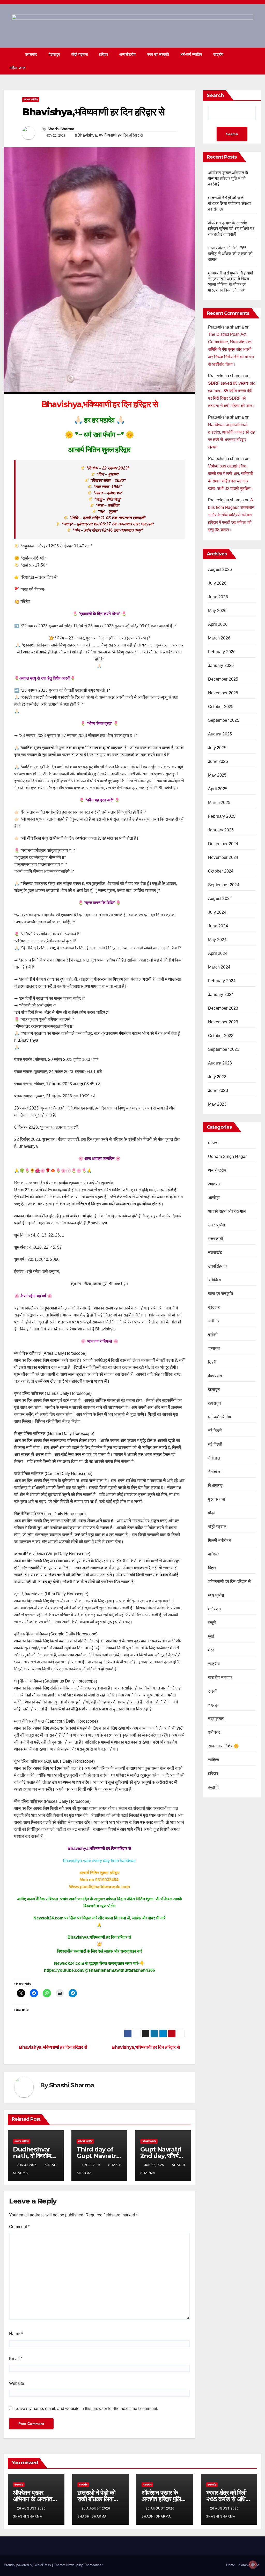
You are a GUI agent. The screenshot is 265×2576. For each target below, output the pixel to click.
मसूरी (212, 1623)
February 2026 (222, 652)
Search (215, 95)
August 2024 (220, 899)
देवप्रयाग (215, 1376)
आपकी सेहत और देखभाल (227, 1211)
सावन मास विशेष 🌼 (223, 1746)
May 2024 (217, 940)
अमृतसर (214, 1184)
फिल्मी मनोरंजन (220, 1540)
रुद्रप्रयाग (216, 1719)
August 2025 (220, 734)
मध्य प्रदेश (216, 1595)
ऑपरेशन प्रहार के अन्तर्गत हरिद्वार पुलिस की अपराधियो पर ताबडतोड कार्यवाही (231, 229)
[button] (248, 61)
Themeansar (93, 2565)
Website (17, 2383)
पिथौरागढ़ (215, 1486)
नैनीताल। (216, 1472)
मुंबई (211, 1636)
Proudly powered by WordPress (28, 2565)
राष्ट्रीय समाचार (220, 1677)
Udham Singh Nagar (227, 1156)
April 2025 (218, 789)
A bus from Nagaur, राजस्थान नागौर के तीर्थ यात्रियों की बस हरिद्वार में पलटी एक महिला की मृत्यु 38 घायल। (231, 515)
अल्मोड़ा (214, 1198)
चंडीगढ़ (214, 1321)
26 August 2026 (32, 2508)
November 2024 (223, 857)
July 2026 (217, 583)
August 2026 (220, 569)
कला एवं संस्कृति (158, 54)
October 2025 (221, 707)
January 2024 (221, 995)
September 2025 (224, 720)
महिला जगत (18, 68)
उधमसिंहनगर (218, 1266)
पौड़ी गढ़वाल (80, 54)
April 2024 (218, 953)
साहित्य (214, 1760)
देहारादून (54, 54)
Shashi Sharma (61, 129)
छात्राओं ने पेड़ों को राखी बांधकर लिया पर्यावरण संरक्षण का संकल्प (230, 203)
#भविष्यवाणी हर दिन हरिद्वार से (121, 135)
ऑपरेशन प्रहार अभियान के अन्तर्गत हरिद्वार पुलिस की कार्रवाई (228, 178)
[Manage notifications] (253, 2565)
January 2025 (221, 830)
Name (16, 2334)
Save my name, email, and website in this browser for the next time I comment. (87, 2409)
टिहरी (212, 1362)
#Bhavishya (86, 135)
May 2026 (217, 611)
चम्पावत (214, 1348)
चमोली (213, 1335)
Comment (19, 2227)
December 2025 (223, 679)
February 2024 (222, 981)
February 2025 (222, 816)
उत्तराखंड (31, 54)
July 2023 (217, 1077)
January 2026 (221, 665)
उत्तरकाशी (216, 1239)
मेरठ (211, 1650)
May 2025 (217, 775)
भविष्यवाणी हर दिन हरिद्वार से (229, 1581)
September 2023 (224, 1049)
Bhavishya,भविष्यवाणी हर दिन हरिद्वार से (146, 2047)
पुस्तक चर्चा (217, 1499)
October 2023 (221, 1036)
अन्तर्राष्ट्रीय (127, 54)
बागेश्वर (214, 1554)
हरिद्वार (104, 54)
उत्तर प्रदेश (217, 1225)
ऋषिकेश (215, 1280)
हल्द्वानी (213, 1787)
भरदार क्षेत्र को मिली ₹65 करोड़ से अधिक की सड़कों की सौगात (230, 254)
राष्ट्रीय (218, 54)
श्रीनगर (214, 1732)
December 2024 (223, 844)
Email (16, 2359)
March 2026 (219, 638)
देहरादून (214, 1390)
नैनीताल (214, 1458)
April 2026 (218, 624)
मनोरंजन (214, 1609)
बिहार (212, 1568)
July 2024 (217, 912)
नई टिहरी (215, 1431)
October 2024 (221, 871)
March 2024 (219, 967)
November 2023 (223, 1022)
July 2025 (217, 748)
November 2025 (223, 693)
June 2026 (218, 597)
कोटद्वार (214, 1307)
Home (231, 2565)
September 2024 (224, 885)
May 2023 (217, 1104)
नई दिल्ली (215, 1444)
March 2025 (219, 803)
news (213, 1143)
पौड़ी (211, 1513)
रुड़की (213, 1691)
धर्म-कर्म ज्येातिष (191, 54)
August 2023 (220, 1063)
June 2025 (218, 761)
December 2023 (223, 1008)
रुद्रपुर (213, 1705)
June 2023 (218, 1090)
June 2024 (218, 926)
